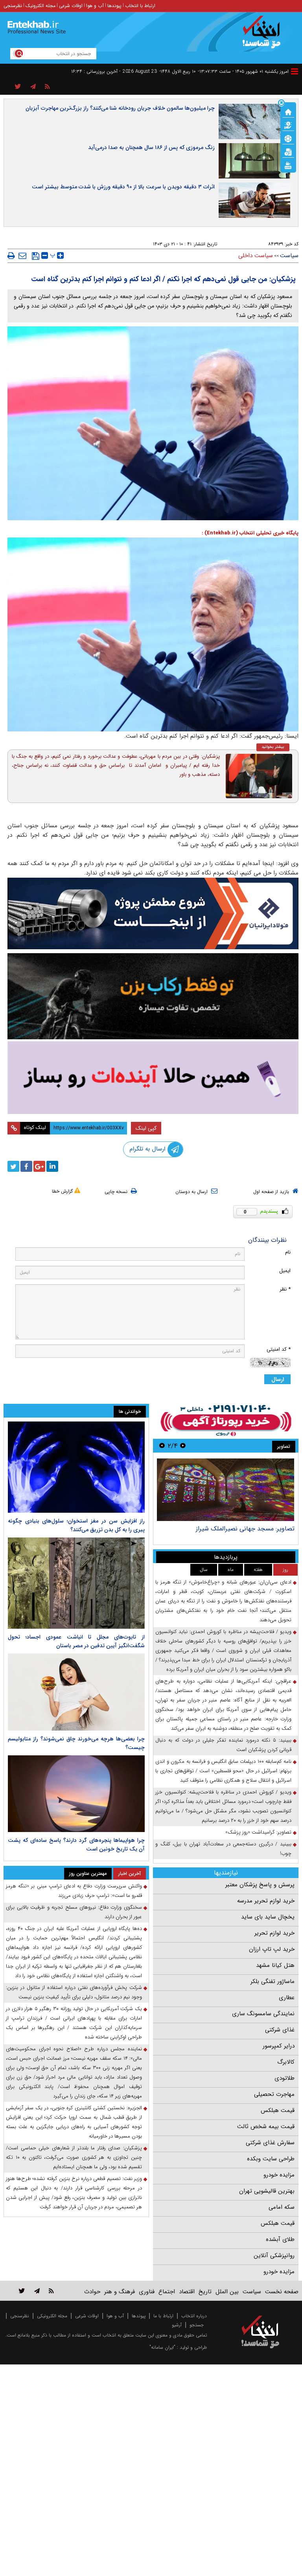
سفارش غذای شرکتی (270, 2143)
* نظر (285, 1289)
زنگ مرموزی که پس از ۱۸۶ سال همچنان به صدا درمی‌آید (151, 147)
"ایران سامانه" (162, 2347)
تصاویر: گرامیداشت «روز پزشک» (258, 1832)
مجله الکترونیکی (52, 2316)
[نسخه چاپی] (11, 256)
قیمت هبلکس (278, 2110)
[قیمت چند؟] (288, 125)
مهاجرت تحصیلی (274, 2094)
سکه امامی (282, 2207)
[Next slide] (162, 1446)
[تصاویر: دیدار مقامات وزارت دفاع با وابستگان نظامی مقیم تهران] (226, 1490)
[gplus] (39, 1166)
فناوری (147, 2292)
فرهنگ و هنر (120, 2292)
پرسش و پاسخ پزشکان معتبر (260, 1885)
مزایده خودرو (279, 2175)
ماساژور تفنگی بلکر (273, 1981)
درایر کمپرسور (279, 2046)
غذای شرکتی (280, 2030)
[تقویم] (288, 151)
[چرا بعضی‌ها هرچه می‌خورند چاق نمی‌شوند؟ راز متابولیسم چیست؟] (76, 1692)
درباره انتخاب (194, 2316)
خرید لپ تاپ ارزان (272, 1949)
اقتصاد (187, 2292)
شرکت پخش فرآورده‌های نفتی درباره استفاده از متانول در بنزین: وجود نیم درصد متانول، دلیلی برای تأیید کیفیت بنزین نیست (74, 1992)
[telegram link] (37, 2291)
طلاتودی (285, 2078)
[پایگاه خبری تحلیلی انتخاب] (264, 36)
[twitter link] (22, 2291)
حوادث (92, 2292)
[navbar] (295, 71)
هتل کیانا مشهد (275, 1965)
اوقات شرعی (71, 6)
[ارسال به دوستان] (22, 256)
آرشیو (177, 2325)
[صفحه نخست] (288, 111)
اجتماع (167, 2292)
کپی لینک (146, 1128)
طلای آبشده (280, 2239)
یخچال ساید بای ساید (268, 1917)
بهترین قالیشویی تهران (267, 2191)
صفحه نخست (282, 2292)
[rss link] (51, 2291)
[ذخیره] (36, 256)
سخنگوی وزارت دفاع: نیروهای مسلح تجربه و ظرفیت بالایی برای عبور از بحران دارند (74, 1912)
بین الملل (227, 2292)
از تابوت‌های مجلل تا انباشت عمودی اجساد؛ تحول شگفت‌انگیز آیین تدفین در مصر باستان (76, 1641)
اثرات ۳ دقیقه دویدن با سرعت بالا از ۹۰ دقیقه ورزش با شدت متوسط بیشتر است (123, 187)
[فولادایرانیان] (153, 914)
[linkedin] (52, 1166)
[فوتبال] (288, 138)
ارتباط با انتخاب (140, 6)
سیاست (289, 256)
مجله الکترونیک (41, 6)
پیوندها (114, 6)
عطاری (287, 1998)
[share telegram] (33, 87)
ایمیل (285, 1271)
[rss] (47, 87)
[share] (18, 87)
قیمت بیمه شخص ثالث (266, 2127)
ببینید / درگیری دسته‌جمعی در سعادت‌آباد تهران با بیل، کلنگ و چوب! (223, 1849)
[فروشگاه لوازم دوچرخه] (153, 996)
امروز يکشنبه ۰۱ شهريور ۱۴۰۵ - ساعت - (243, 71)
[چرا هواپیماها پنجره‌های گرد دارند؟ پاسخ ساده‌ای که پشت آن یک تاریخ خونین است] (76, 1794)
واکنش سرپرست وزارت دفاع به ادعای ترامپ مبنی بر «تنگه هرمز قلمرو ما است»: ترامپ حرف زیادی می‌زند (74, 1891)
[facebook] (26, 1166)
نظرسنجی (13, 6)
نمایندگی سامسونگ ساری (263, 2014)
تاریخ (205, 2292)
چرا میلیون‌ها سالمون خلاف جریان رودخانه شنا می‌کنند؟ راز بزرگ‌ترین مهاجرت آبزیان (120, 108)
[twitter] (13, 1166)
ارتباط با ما (163, 2316)
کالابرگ (286, 2062)
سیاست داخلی (256, 256)
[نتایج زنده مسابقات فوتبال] (288, 165)
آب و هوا (95, 6)
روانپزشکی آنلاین (274, 2256)
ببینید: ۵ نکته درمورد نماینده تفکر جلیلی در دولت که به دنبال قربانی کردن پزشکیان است (223, 1745)
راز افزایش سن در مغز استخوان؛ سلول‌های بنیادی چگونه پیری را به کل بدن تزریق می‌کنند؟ (76, 1525)
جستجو (197, 2325)
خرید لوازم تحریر (274, 1933)
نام (288, 1252)
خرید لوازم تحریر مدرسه (266, 1901)
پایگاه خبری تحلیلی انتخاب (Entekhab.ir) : (250, 533)
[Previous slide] (183, 1446)
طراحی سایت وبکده (271, 2159)
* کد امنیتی (279, 1349)
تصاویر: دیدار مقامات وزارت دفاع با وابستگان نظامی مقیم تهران (227, 1533)
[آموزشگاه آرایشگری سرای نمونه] (153, 1078)
